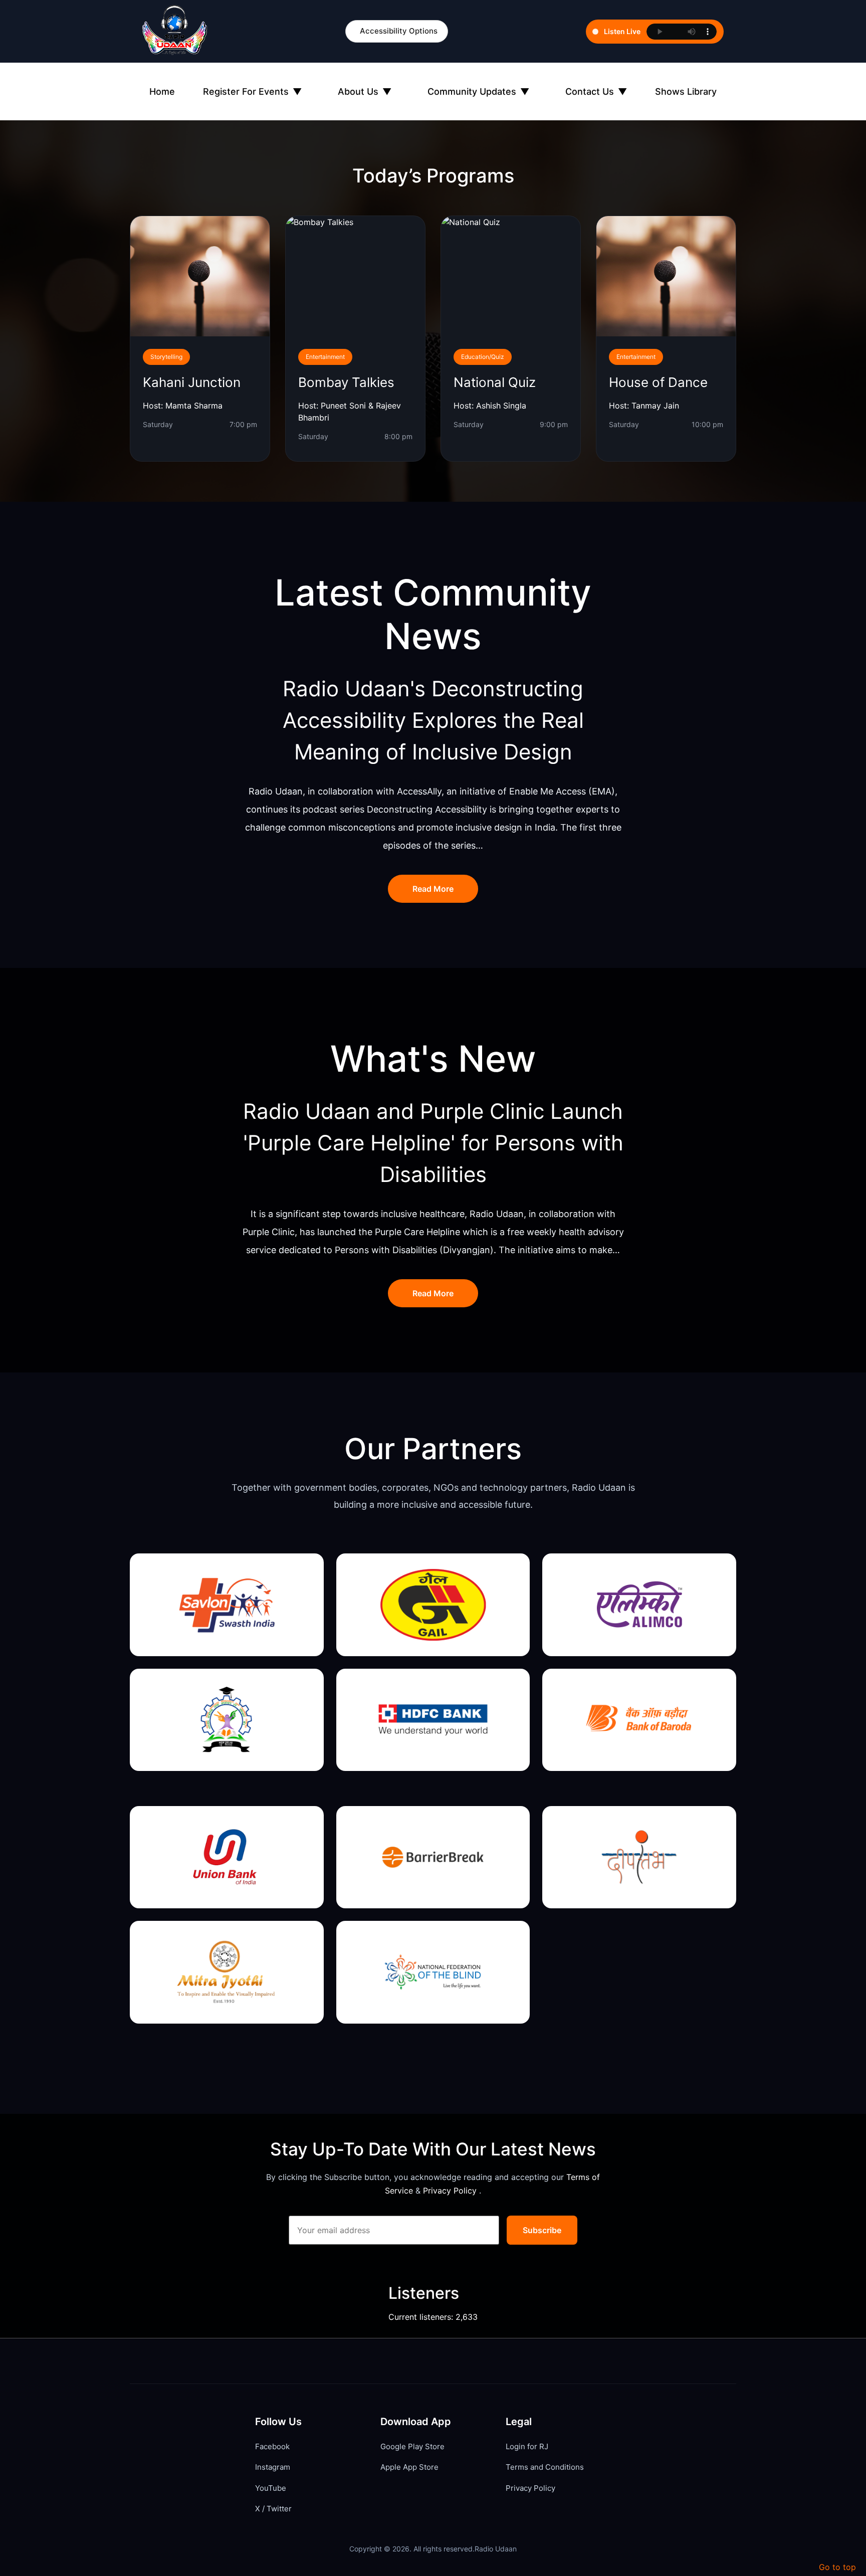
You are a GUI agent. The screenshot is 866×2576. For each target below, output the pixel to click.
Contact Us (596, 91)
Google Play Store (412, 2446)
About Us (365, 91)
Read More (433, 889)
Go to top (837, 2567)
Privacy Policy (451, 2191)
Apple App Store (409, 2467)
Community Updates (478, 91)
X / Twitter (273, 2509)
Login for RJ (527, 2446)
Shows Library (686, 91)
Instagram (273, 2467)
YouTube (271, 2488)
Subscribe (542, 2230)
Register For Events (252, 91)
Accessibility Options (399, 31)
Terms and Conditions (545, 2467)
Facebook (272, 2446)
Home (162, 91)
